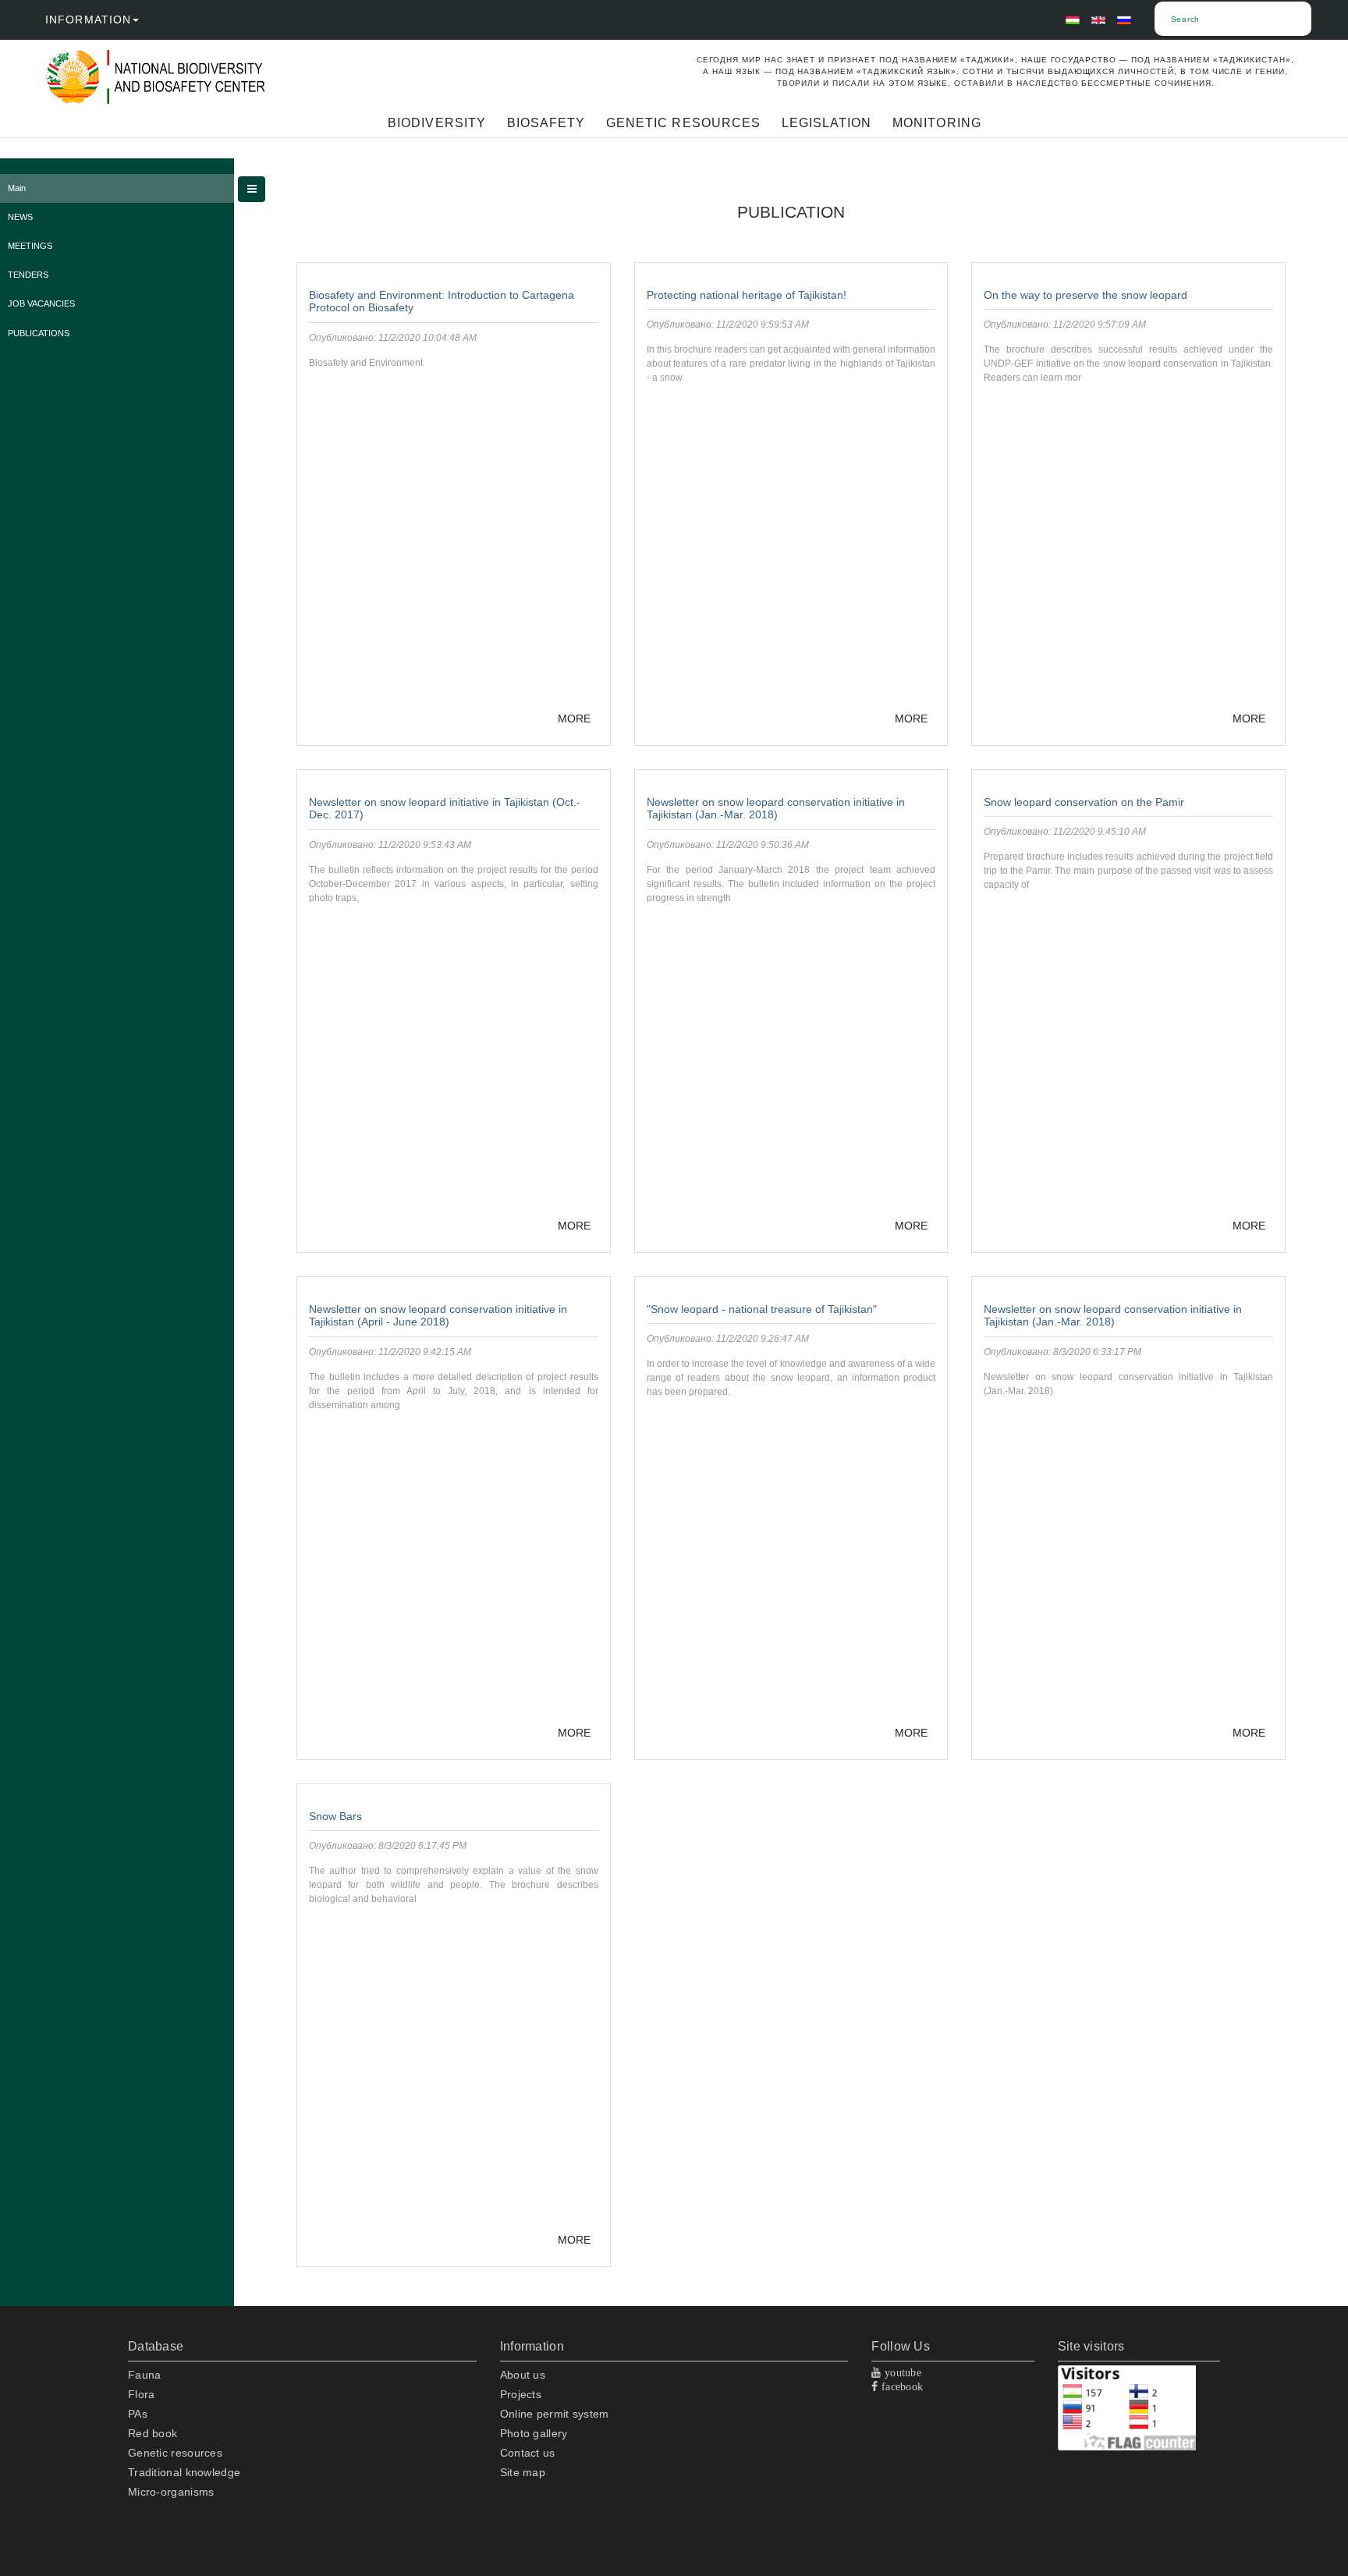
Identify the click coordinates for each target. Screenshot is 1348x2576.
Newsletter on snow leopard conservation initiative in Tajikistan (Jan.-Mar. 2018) (776, 809)
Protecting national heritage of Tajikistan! (747, 295)
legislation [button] (827, 123)
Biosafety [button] (546, 123)
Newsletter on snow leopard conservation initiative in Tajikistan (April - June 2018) (438, 1316)
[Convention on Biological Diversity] (198, 77)
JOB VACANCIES (41, 303)
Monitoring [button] (937, 123)
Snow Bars (335, 1816)
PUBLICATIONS (39, 333)
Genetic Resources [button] (683, 123)
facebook (901, 2386)
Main (17, 188)
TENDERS (28, 275)
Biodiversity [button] (436, 123)
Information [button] (88, 20)
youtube (901, 2372)
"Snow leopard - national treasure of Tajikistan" (762, 1309)
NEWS (20, 217)
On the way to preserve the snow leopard (1085, 295)
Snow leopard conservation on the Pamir (1084, 802)
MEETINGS (30, 246)
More (574, 719)
